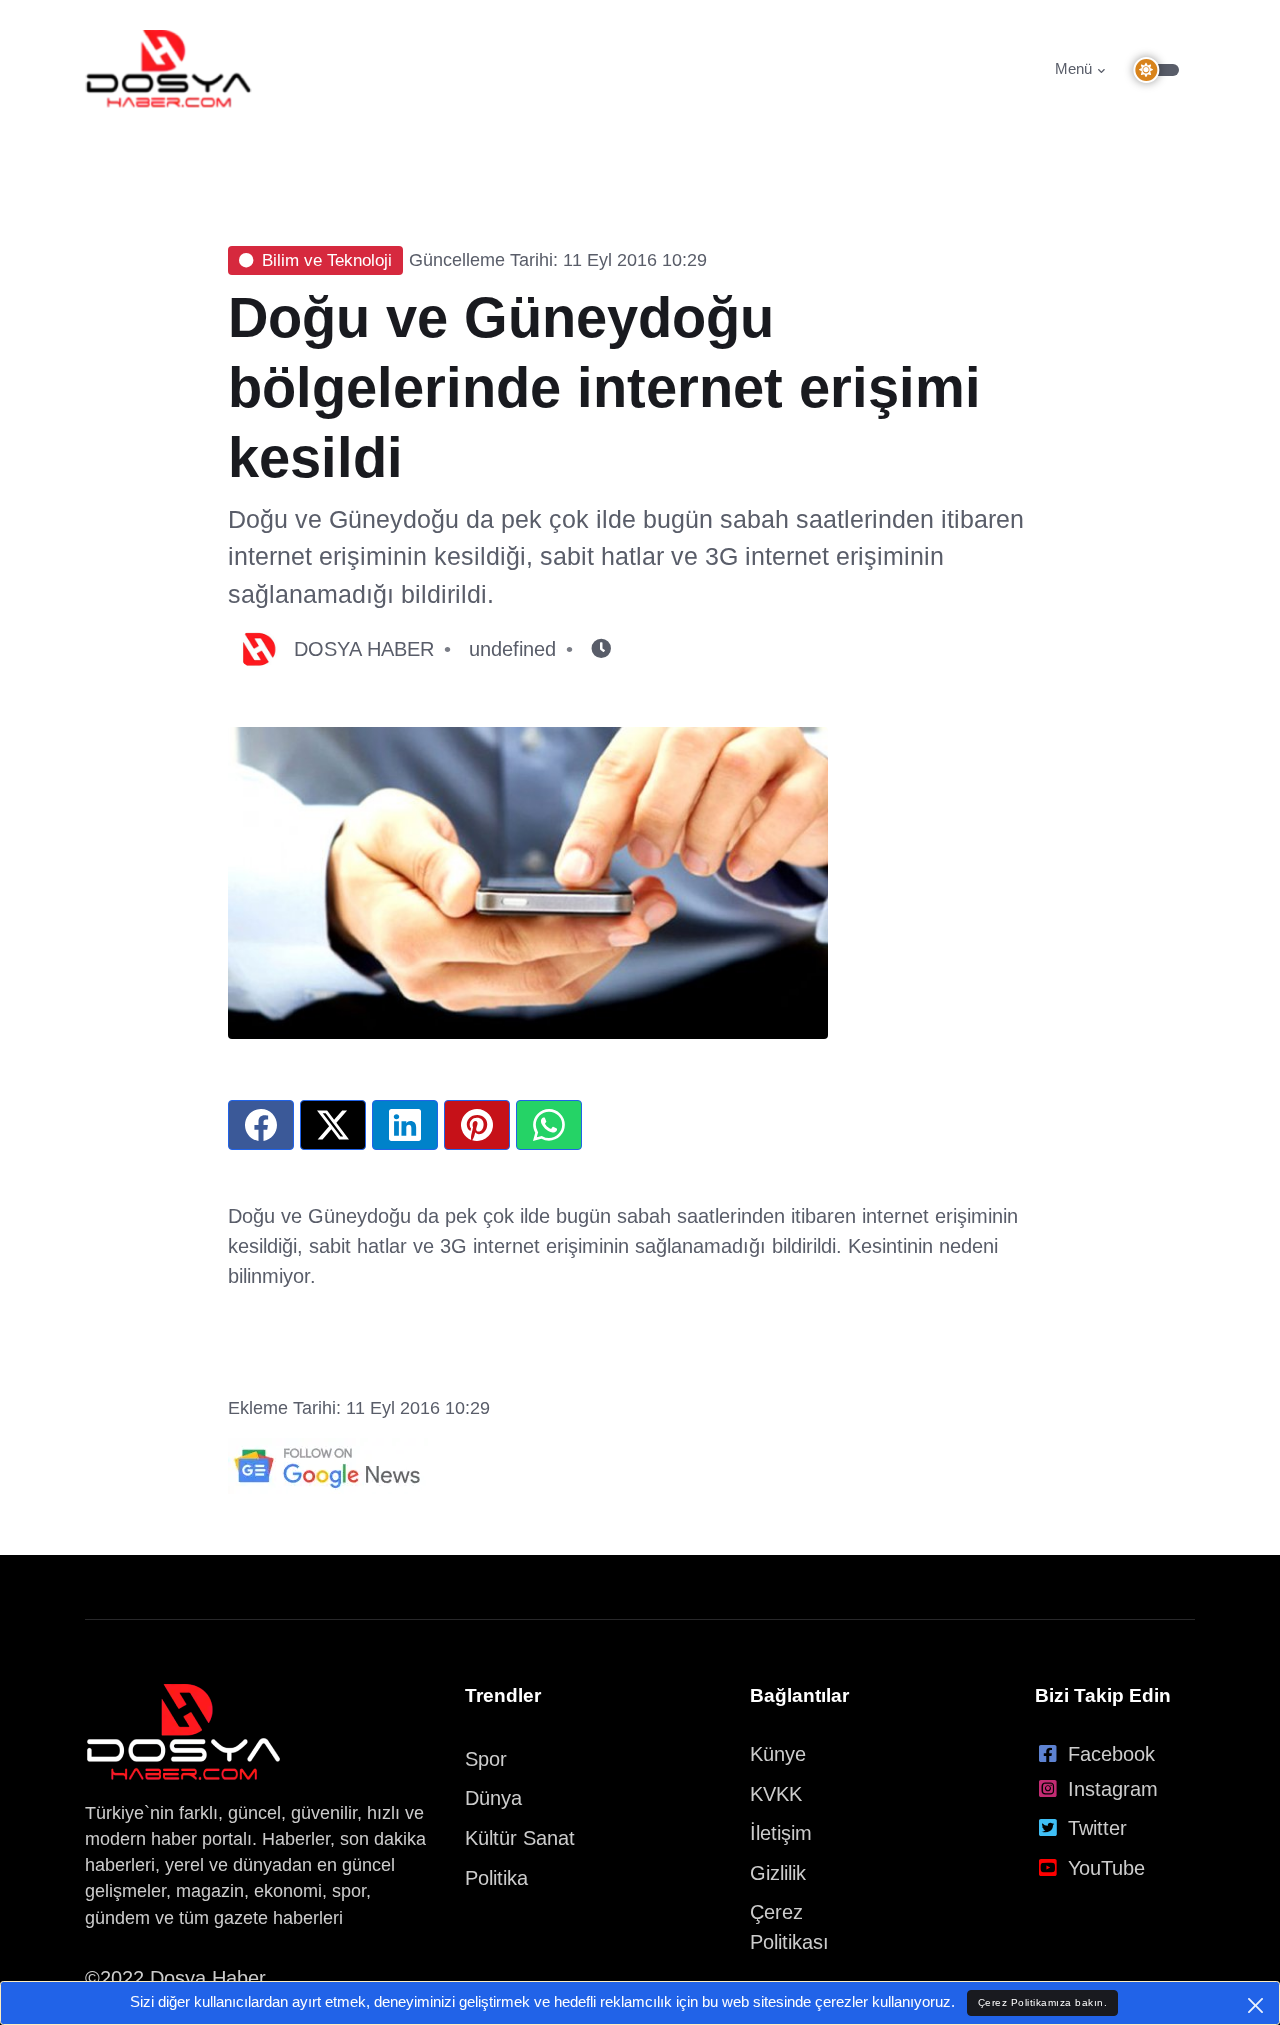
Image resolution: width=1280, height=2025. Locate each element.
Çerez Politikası (789, 1927)
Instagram (1113, 1789)
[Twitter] (333, 1125)
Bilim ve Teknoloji (327, 260)
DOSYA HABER (364, 649)
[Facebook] (261, 1125)
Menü (1073, 68)
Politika (496, 1878)
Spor (486, 1759)
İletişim (781, 1833)
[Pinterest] (477, 1125)
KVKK (776, 1794)
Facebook (1111, 1754)
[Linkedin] (405, 1125)
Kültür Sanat (520, 1838)
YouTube (1106, 1868)
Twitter (1097, 1828)
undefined (512, 649)
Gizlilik (778, 1873)
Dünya (493, 1798)
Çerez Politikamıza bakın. (1043, 2002)
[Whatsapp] (549, 1125)
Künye (778, 1754)
